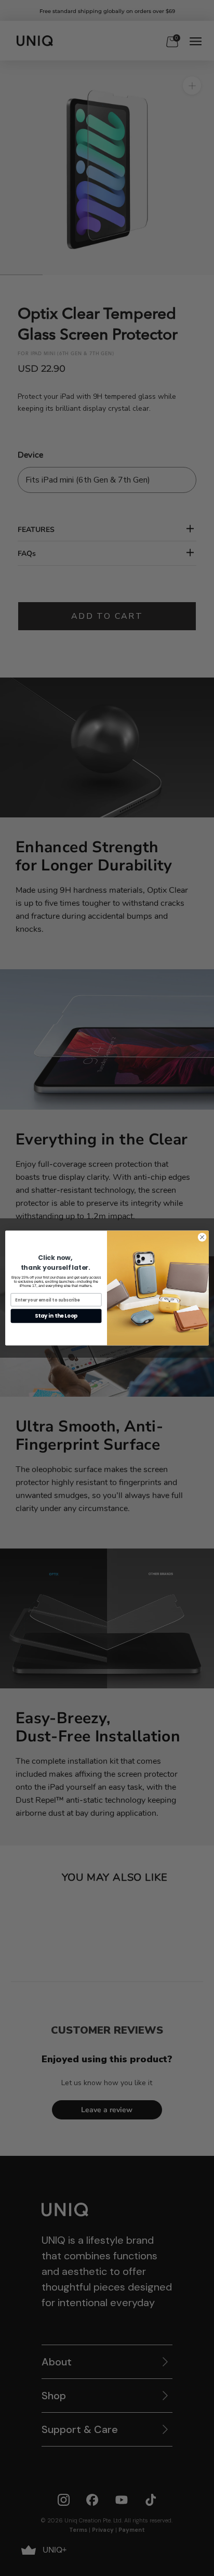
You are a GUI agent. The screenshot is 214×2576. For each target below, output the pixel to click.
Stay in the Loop (56, 1316)
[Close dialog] (202, 1237)
